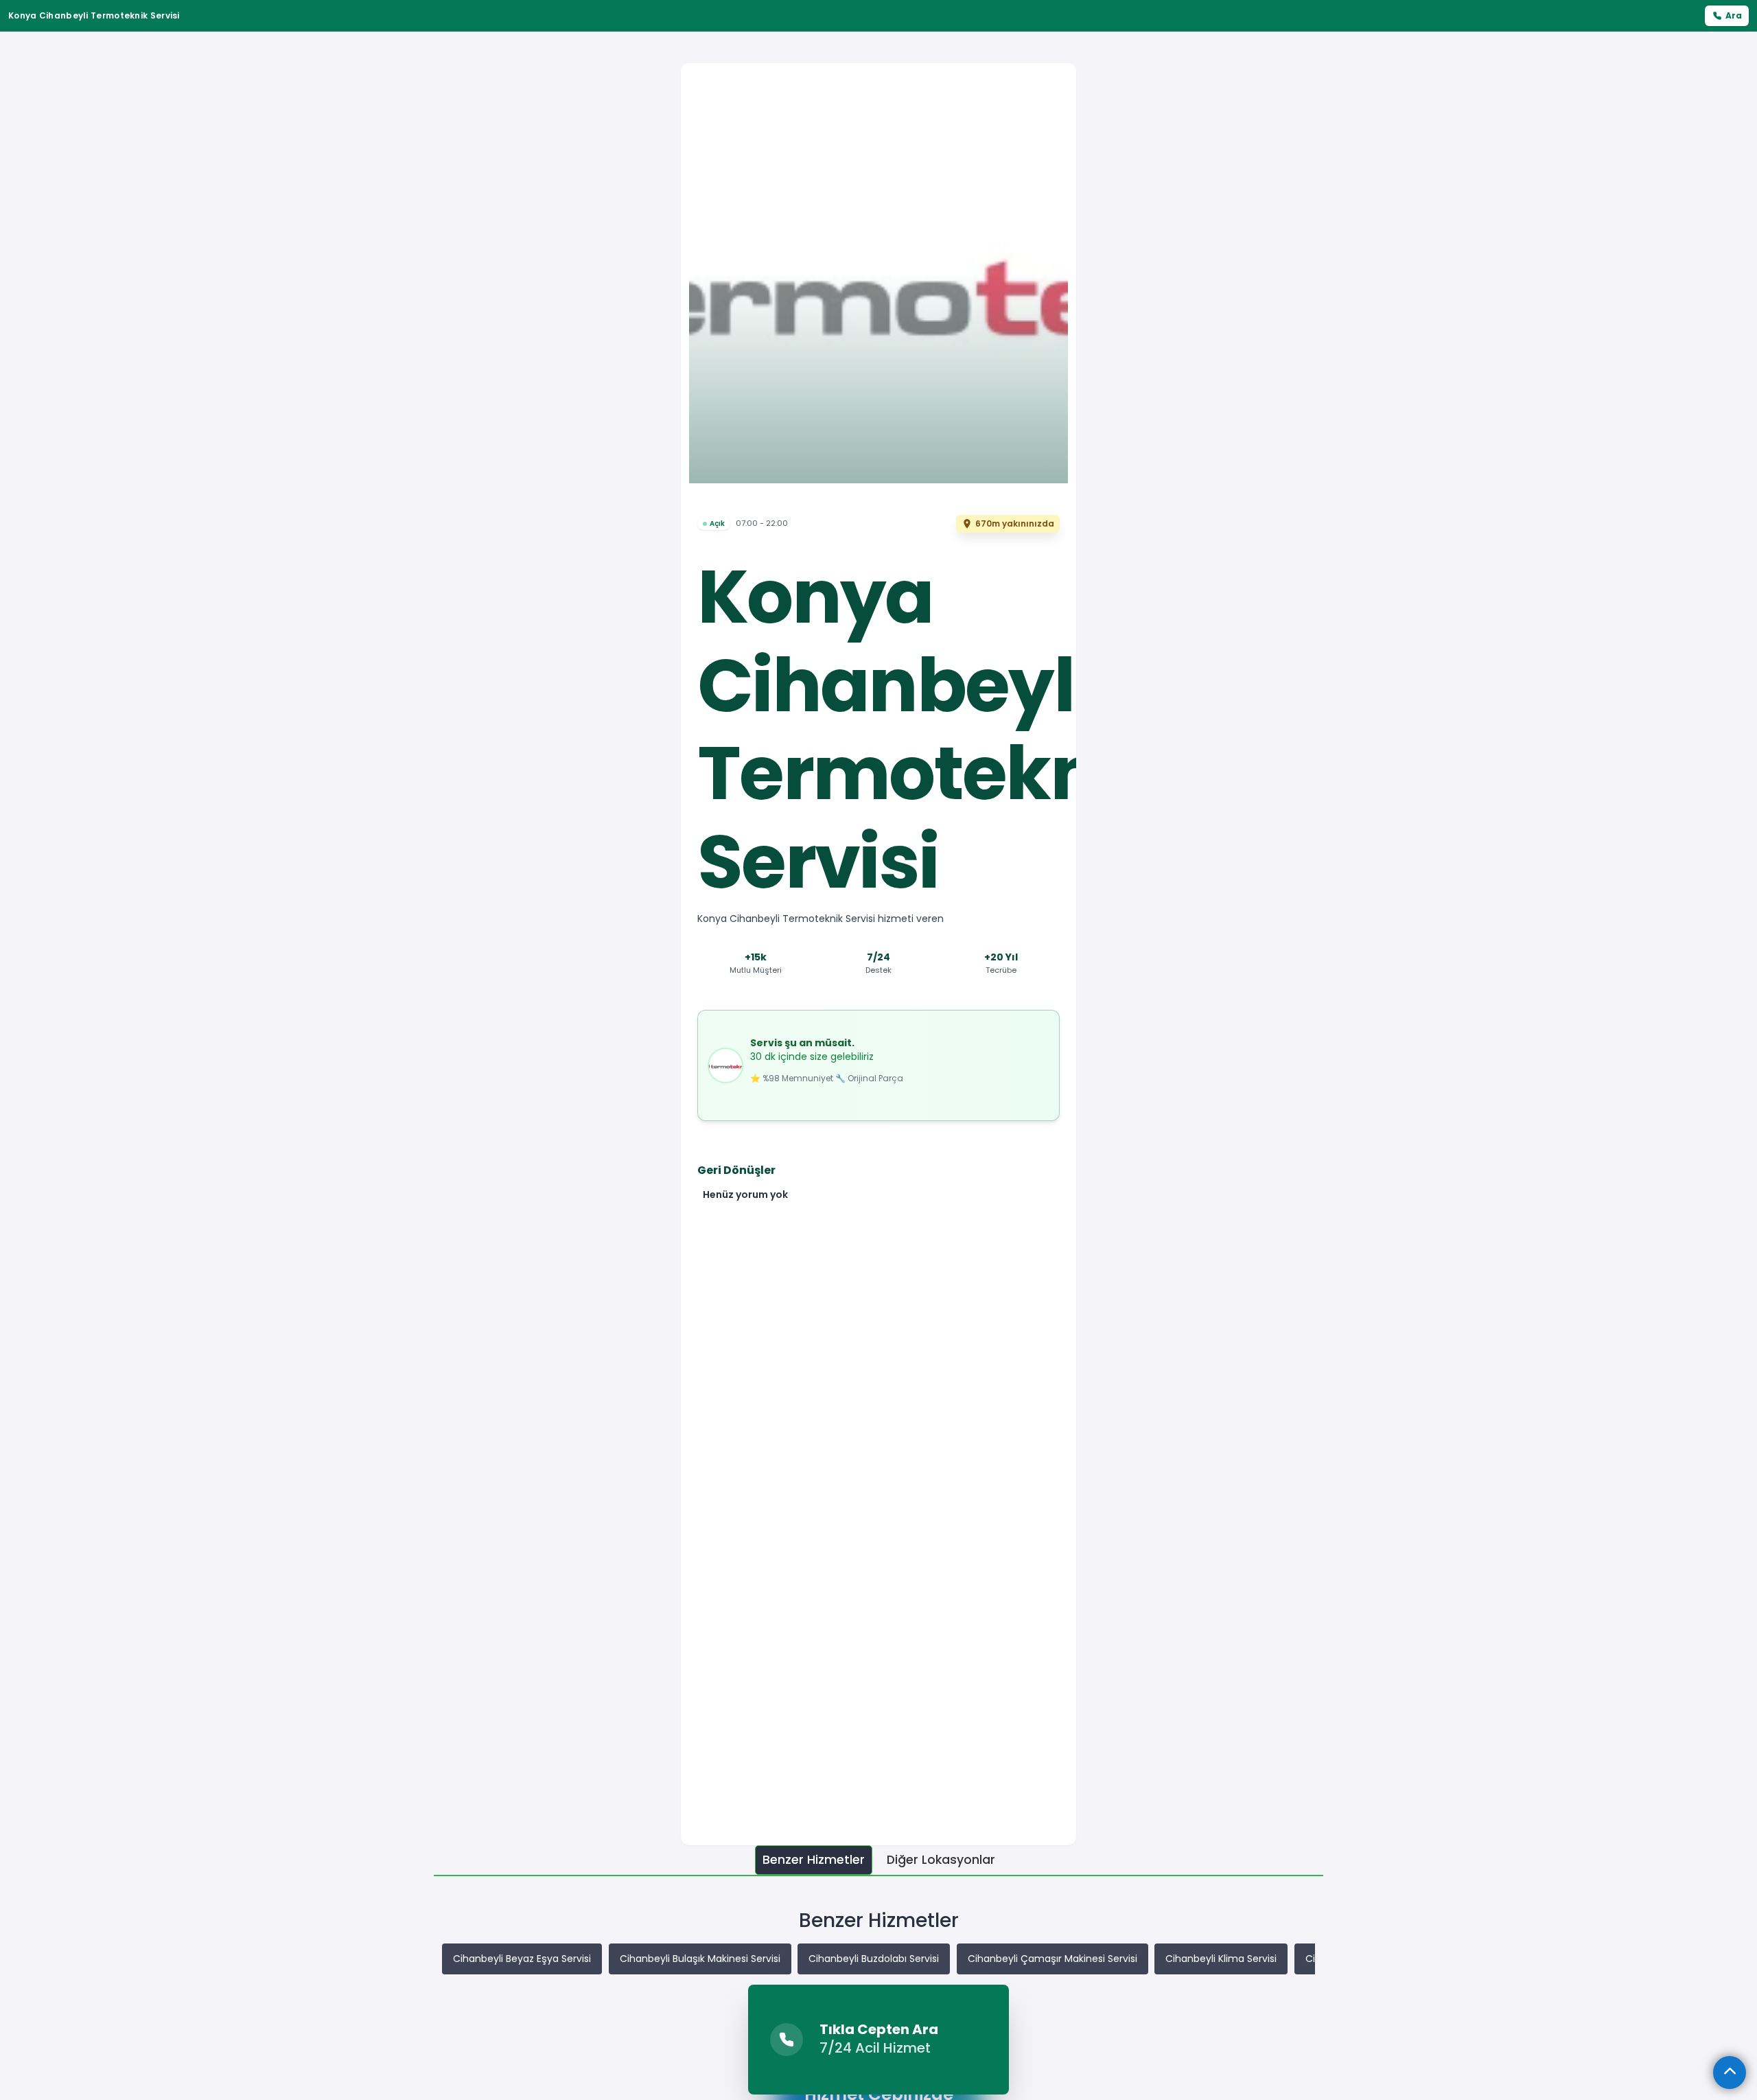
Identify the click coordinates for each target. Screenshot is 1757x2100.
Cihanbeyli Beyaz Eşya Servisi (522, 1959)
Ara (1734, 15)
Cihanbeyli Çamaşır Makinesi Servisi (1052, 1959)
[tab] (814, 1860)
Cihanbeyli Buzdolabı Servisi (874, 1959)
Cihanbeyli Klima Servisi (1221, 1959)
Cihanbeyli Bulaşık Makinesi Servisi (700, 1959)
